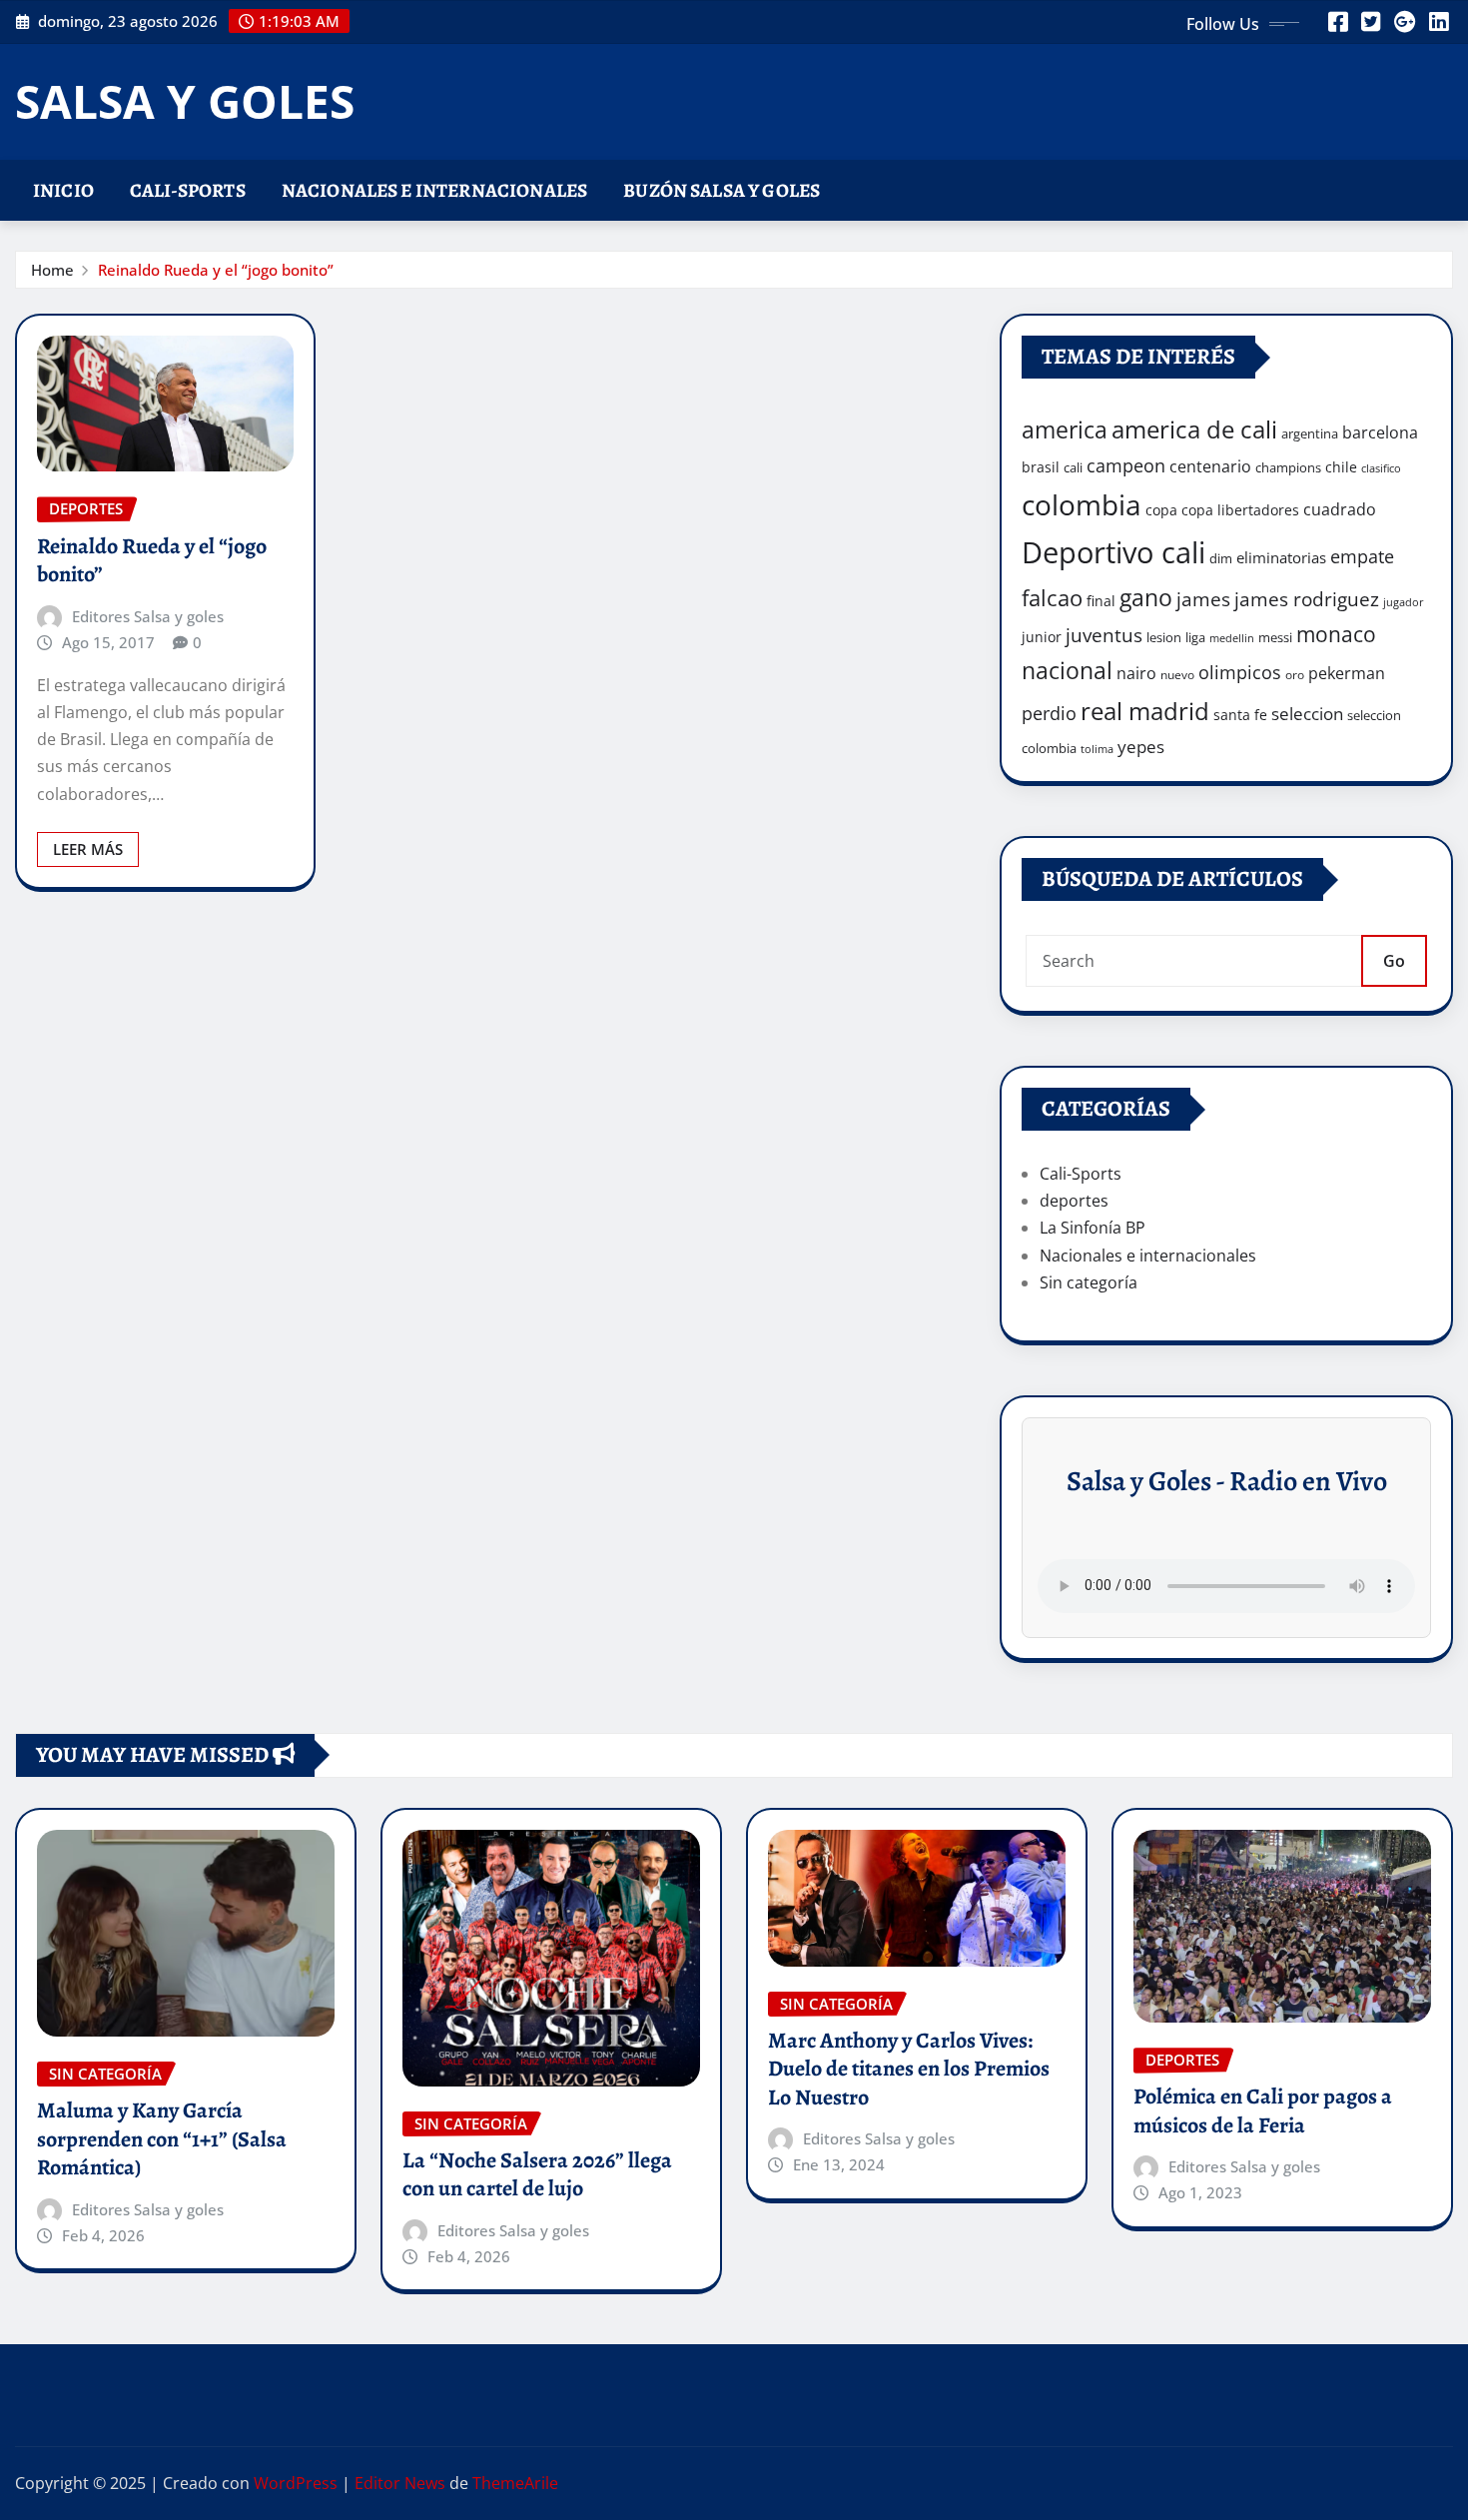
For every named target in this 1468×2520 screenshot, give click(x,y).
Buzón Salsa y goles (722, 190)
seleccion (1307, 714)
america (1065, 430)
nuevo (1177, 675)
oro (1295, 675)
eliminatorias (1281, 557)
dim (1221, 558)
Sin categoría (1089, 1282)
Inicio (63, 190)
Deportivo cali (1113, 552)
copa (1161, 510)
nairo (1136, 673)
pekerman (1347, 673)
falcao (1052, 598)
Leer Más (88, 849)
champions (1288, 467)
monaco (1336, 634)
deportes (1074, 1201)
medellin (1232, 638)
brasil (1041, 467)
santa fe (1240, 715)
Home (52, 270)
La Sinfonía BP (1093, 1228)
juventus (1104, 635)
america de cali (1194, 429)
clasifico (1381, 468)
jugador (1404, 602)
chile (1341, 467)
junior (1042, 637)
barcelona (1380, 432)
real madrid (1145, 711)
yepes (1141, 747)
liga (1195, 637)
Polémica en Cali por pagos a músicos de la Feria (1263, 2111)
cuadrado (1340, 509)
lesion (1164, 637)
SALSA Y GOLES (185, 101)
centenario (1210, 466)
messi (1275, 637)
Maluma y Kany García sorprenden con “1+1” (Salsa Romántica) (162, 2139)
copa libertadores (1240, 510)
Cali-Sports (188, 190)
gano (1146, 597)
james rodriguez (1307, 599)
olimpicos (1240, 672)
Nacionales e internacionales (434, 190)
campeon (1126, 465)
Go (1394, 961)
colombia (1082, 504)
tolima (1097, 749)
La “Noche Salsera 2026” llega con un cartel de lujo (537, 2175)
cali (1073, 467)
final (1101, 601)
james (1203, 599)
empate (1362, 556)
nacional (1067, 671)
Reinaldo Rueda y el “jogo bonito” (216, 270)
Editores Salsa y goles (148, 616)
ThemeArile (515, 2483)
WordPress (296, 2483)
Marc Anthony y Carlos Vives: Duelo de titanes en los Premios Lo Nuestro (909, 2069)
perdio (1049, 713)
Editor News (400, 2483)
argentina (1310, 433)
